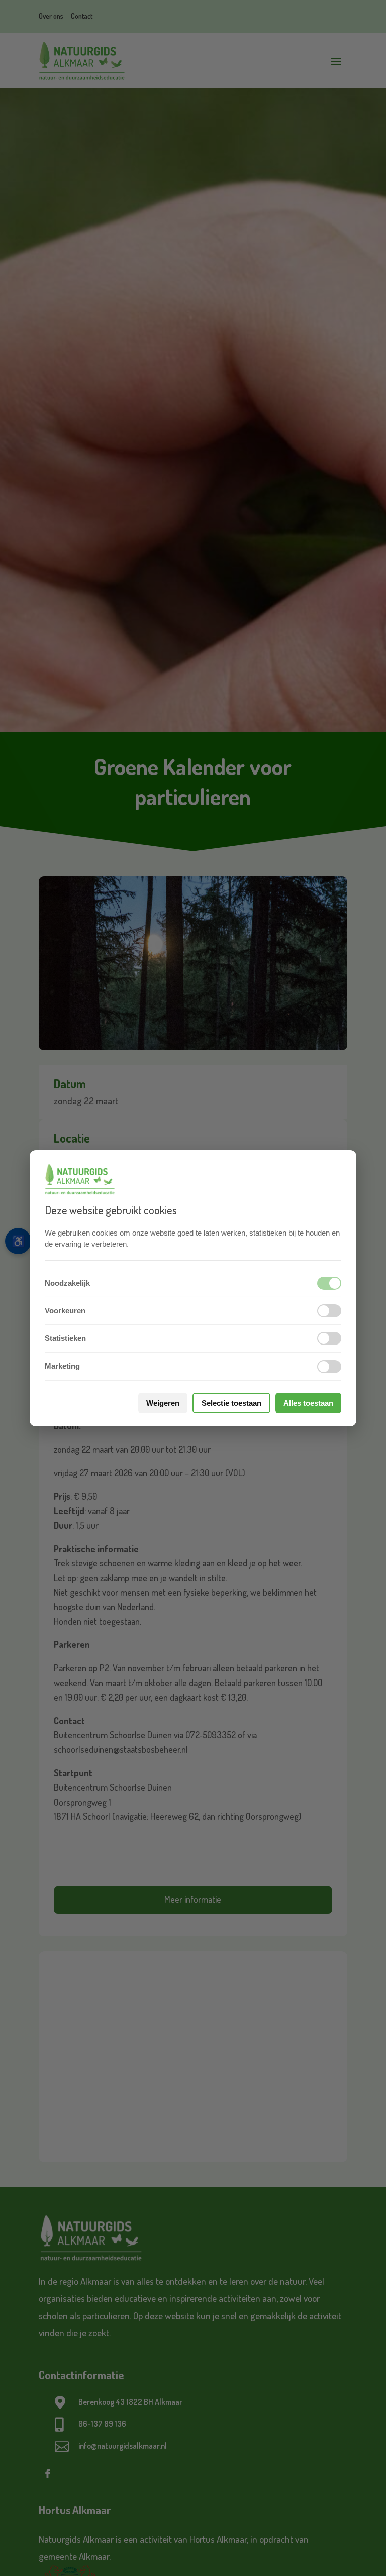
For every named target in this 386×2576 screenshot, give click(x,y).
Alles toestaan (308, 1403)
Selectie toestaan (231, 1403)
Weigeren (163, 1403)
